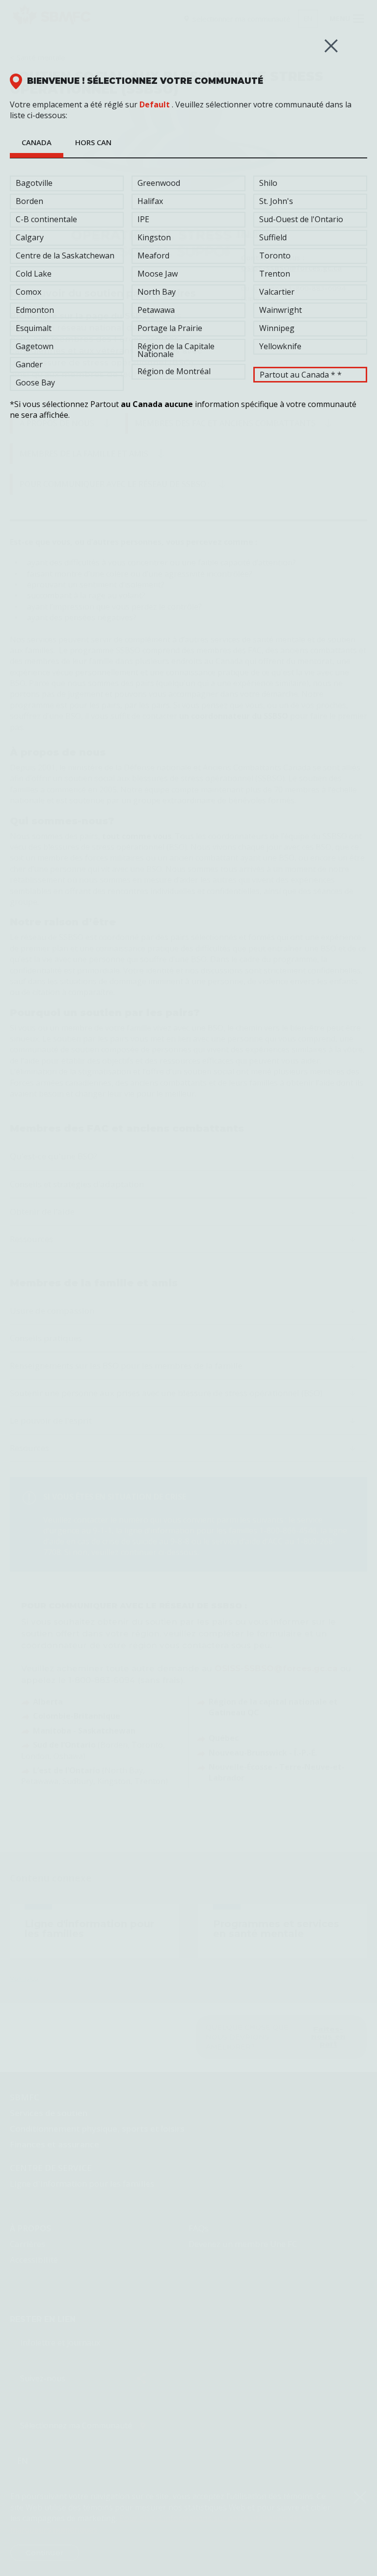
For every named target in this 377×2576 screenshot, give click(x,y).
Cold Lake (34, 274)
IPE (143, 219)
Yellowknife (280, 346)
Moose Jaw (158, 274)
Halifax (150, 201)
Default (155, 104)
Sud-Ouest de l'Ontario (301, 219)
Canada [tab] (37, 142)
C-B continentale (46, 219)
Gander (29, 364)
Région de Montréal (174, 371)
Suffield (273, 237)
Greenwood (159, 183)
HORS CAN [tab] (93, 142)
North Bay (157, 292)
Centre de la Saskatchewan (65, 255)
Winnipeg (277, 328)
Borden (29, 201)
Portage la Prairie (170, 328)
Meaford (153, 255)
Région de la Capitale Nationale (176, 350)
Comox (28, 292)
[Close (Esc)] (331, 46)
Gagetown (35, 346)
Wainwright (281, 310)
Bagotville (34, 183)
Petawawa (156, 310)
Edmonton (35, 310)
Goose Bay (35, 383)
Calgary (30, 237)
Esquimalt (34, 328)
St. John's (276, 201)
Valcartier (277, 292)
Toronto (275, 255)
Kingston (154, 237)
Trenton (275, 274)
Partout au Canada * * (301, 375)
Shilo (268, 183)
